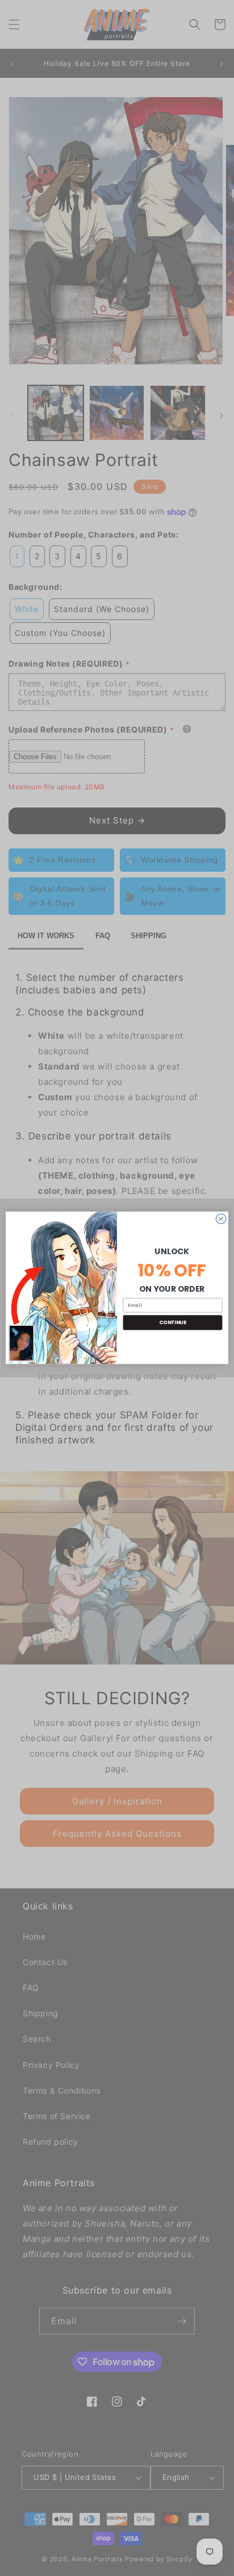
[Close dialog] (221, 1219)
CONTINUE (173, 1323)
